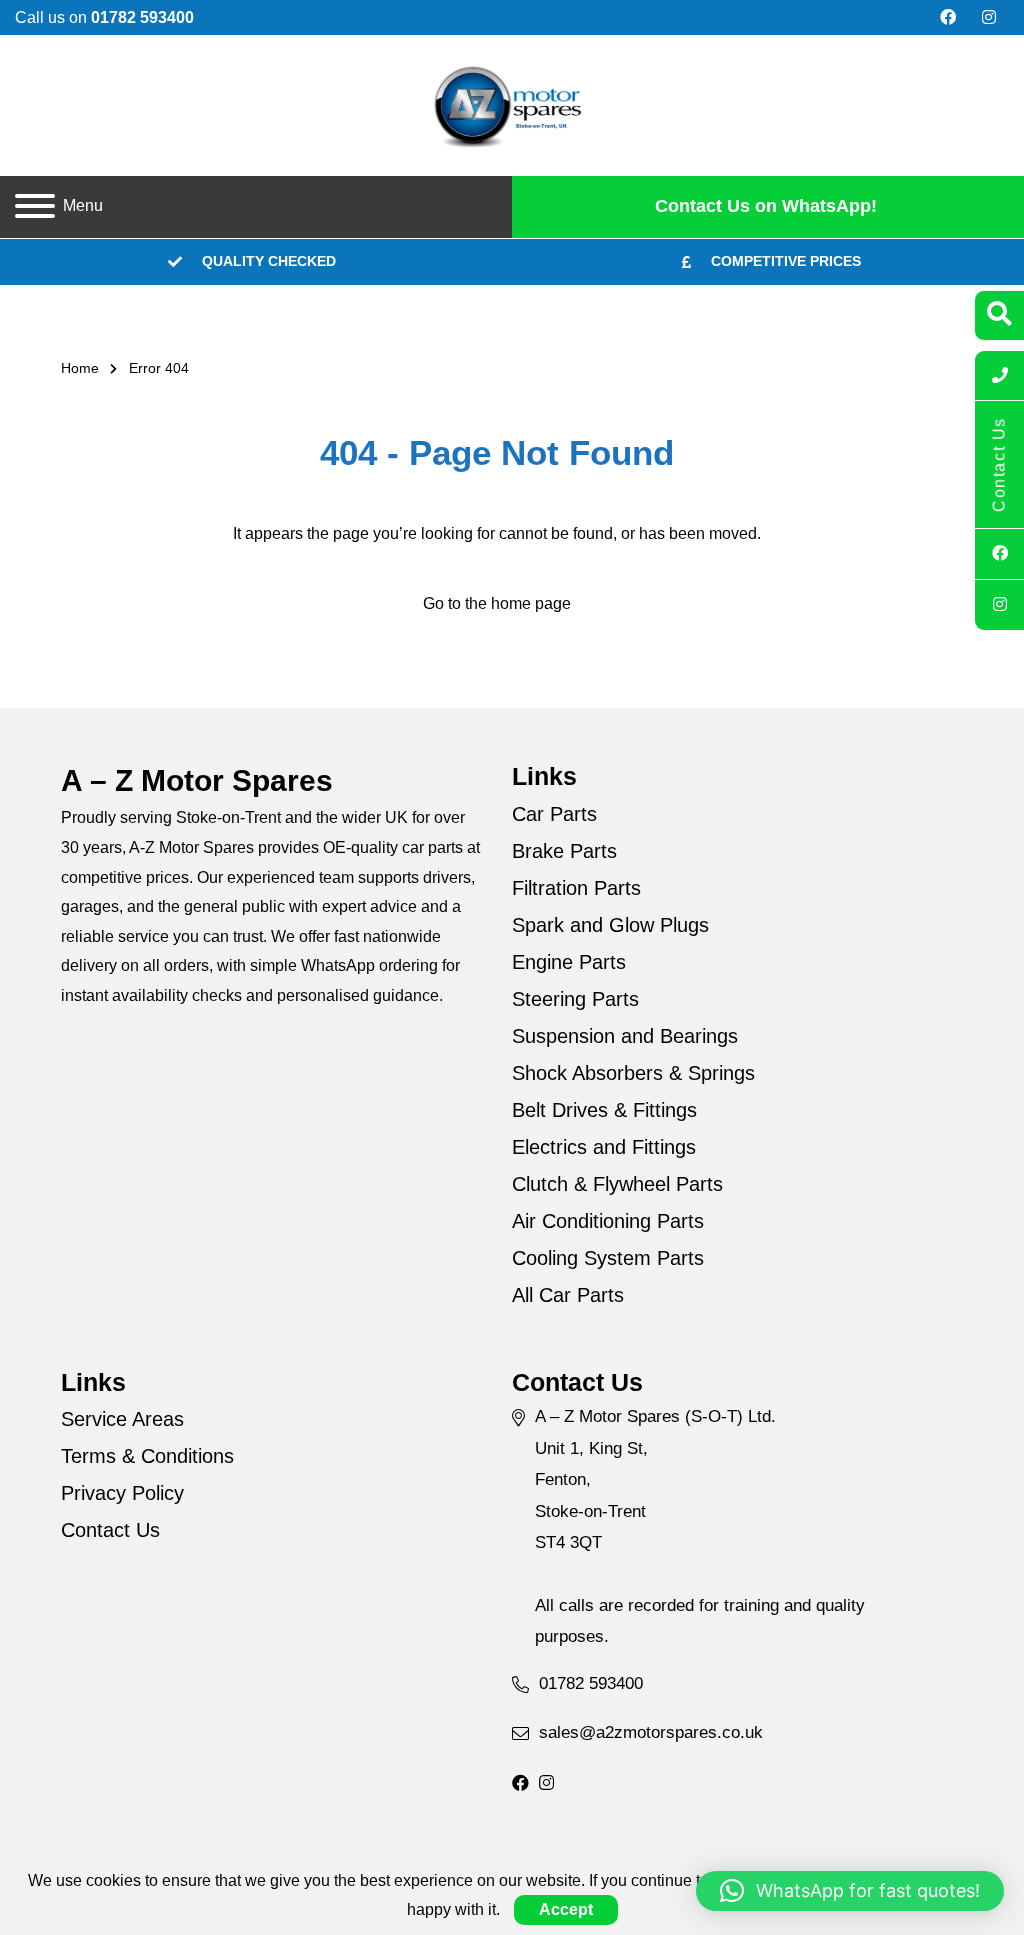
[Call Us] (999, 376)
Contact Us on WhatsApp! (766, 206)
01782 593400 (591, 1683)
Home (80, 368)
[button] (850, 1891)
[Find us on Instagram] (989, 18)
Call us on (104, 17)
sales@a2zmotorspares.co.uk (651, 1732)
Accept (566, 1909)
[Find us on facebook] (948, 18)
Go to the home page (497, 603)
